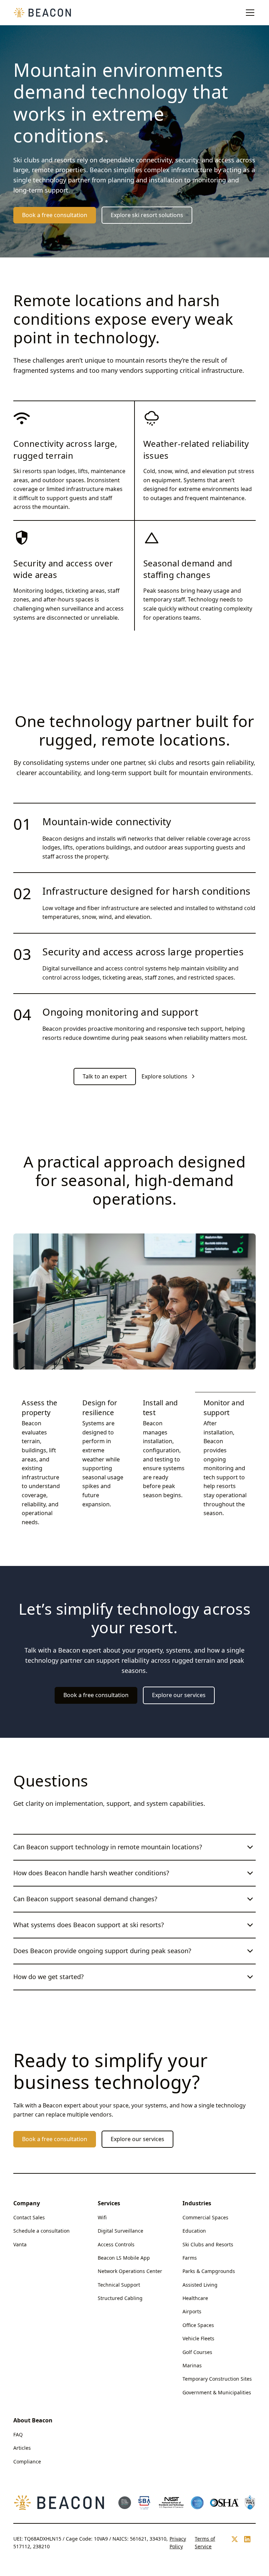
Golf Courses (197, 2352)
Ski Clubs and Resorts (208, 2244)
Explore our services (179, 1695)
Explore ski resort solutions (147, 215)
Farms (190, 2258)
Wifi (102, 2217)
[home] (43, 13)
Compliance (27, 2461)
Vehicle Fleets (198, 2338)
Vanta (20, 2244)
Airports (192, 2311)
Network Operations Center (130, 2271)
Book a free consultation (55, 215)
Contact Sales (29, 2217)
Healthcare (195, 2298)
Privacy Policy (178, 2543)
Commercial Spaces (205, 2217)
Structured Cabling (120, 2298)
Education (194, 2231)
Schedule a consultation (42, 2231)
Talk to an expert (105, 1076)
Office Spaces (198, 2325)
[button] (249, 13)
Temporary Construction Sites (217, 2379)
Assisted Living (200, 2285)
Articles (22, 2448)
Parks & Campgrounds (209, 2271)
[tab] (44, 1462)
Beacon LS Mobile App (124, 2258)
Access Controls (116, 2244)
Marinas (192, 2365)
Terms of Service (205, 2543)
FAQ (18, 2434)
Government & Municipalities (217, 2392)
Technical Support (119, 2285)
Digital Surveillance (120, 2231)
